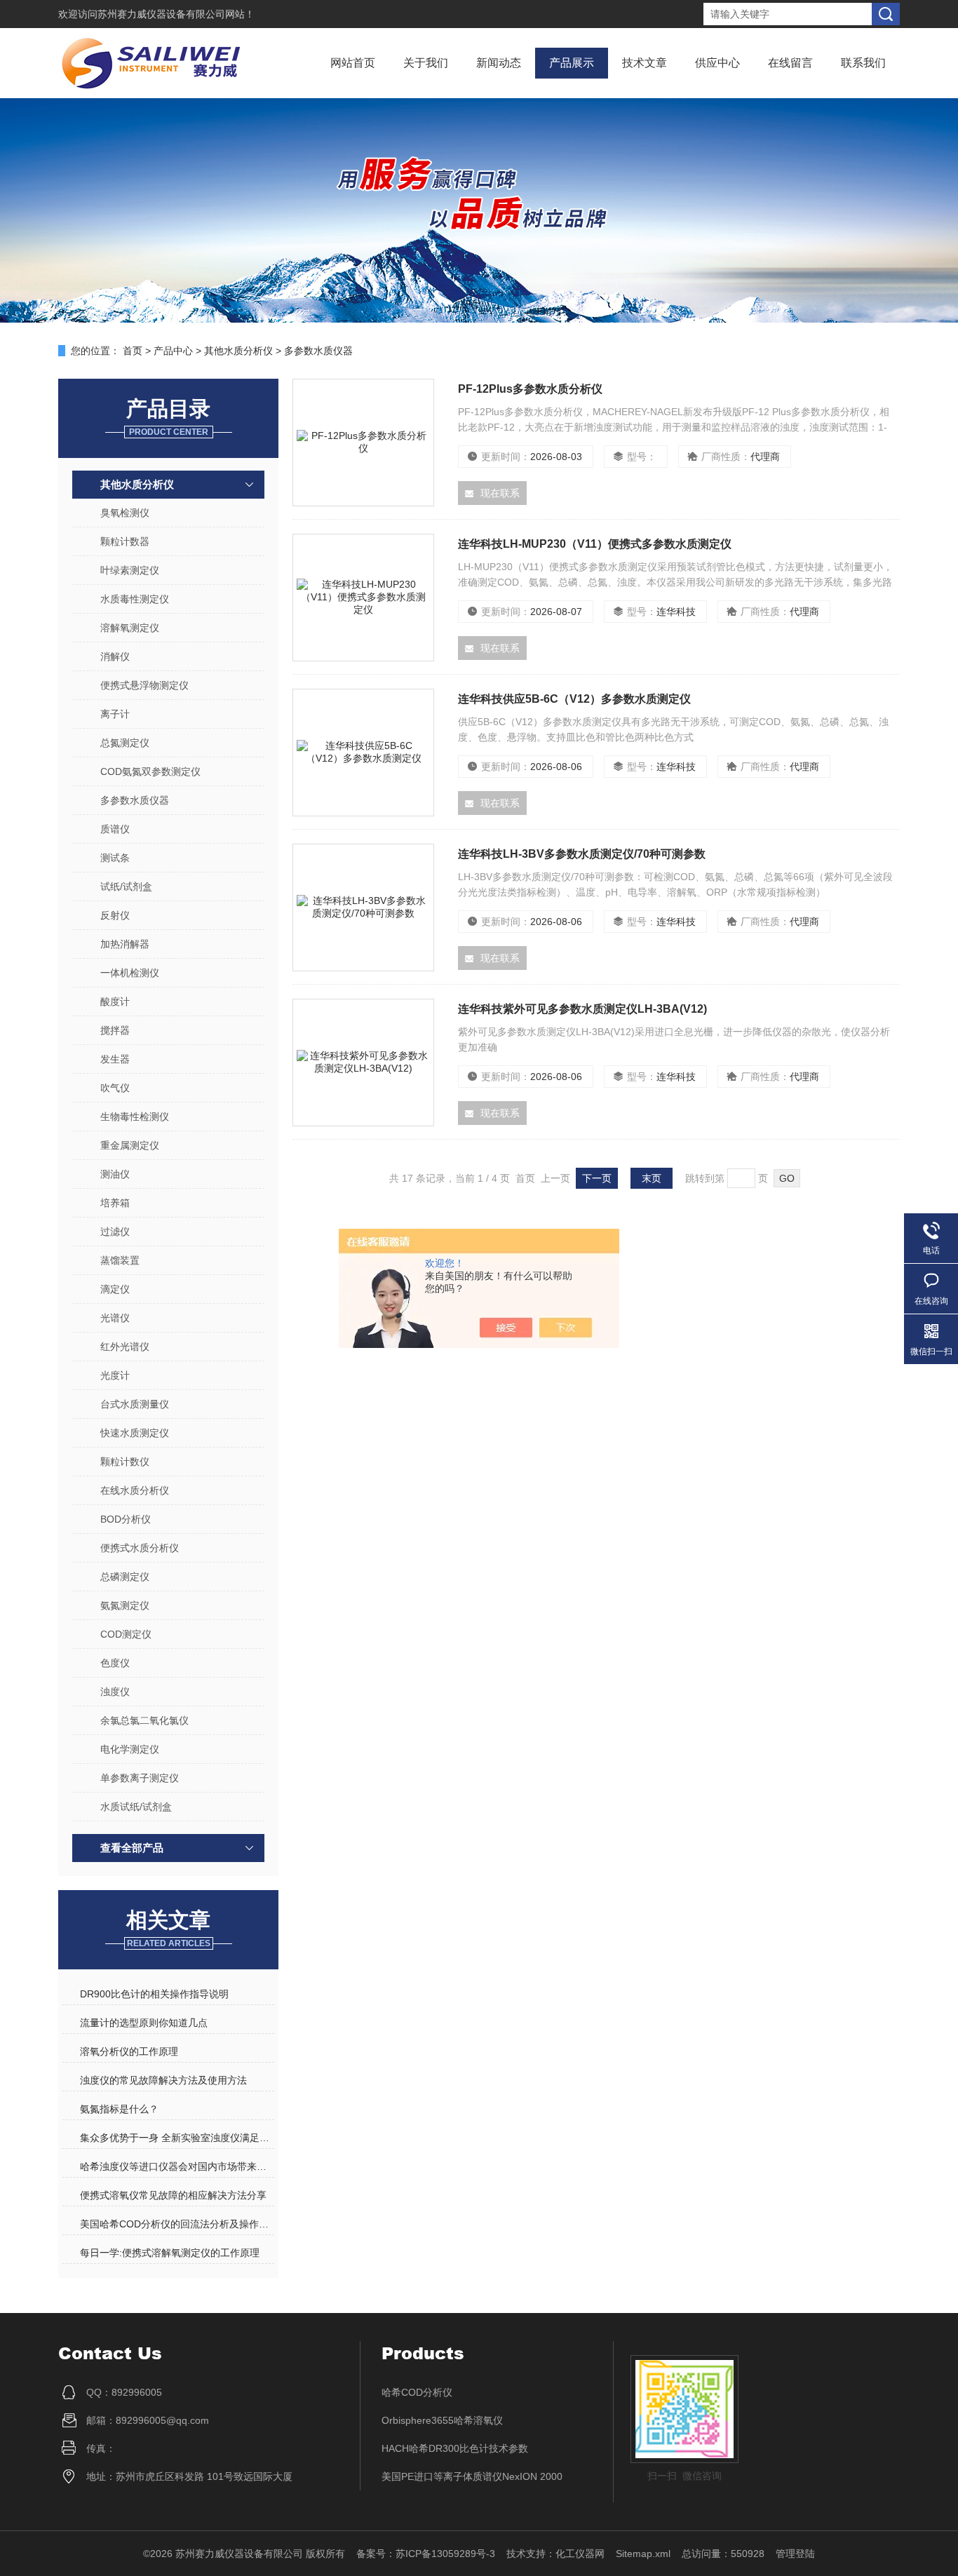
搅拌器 (115, 1030)
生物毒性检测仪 (135, 1117)
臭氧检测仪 (125, 513)
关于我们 (426, 63)
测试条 (115, 858)
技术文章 (645, 63)
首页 (133, 351)
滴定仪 (115, 1289)
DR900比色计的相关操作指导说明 (154, 1994)
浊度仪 (115, 1692)
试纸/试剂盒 (126, 886)
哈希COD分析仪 (417, 2392)
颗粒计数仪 (125, 1462)
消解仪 (115, 656)
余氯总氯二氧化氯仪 (144, 1720)
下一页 (597, 1178)
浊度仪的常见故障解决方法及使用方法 (163, 2080)
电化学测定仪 (130, 1749)
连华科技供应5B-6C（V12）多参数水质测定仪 (574, 699)
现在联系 (500, 493)
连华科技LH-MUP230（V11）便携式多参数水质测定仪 (595, 544)
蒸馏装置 (120, 1260)
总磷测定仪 (125, 1577)
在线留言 (790, 63)
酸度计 (115, 1002)
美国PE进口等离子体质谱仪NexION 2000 (472, 2476)
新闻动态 (499, 63)
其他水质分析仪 (238, 351)
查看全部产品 (132, 1848)
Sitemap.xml (643, 2554)
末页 (652, 1178)
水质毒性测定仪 (135, 599)
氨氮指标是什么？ (119, 2109)
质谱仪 (115, 829)
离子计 (115, 714)
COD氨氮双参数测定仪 (150, 771)
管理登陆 (795, 2554)
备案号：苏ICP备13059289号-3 (426, 2554)
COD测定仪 (126, 1634)
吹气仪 (115, 1088)
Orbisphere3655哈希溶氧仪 (442, 2420)
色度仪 (115, 1663)
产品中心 (173, 351)
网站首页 (353, 63)
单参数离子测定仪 (140, 1778)
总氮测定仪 (125, 743)
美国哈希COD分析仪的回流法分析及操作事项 (177, 2224)
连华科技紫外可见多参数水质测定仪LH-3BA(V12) (582, 1009)
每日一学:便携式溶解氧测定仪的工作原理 (170, 2253)
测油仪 (115, 1174)
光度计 (115, 1375)
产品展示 (572, 63)
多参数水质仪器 (318, 351)
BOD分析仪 (126, 1519)
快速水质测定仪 (135, 1433)
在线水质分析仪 (135, 1490)
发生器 (115, 1059)
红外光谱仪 (125, 1347)
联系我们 (863, 63)
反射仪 (115, 915)
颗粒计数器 (125, 541)
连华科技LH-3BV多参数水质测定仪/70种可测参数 (582, 854)
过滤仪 (115, 1232)
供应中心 (717, 63)
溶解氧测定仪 (130, 628)
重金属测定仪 (130, 1145)
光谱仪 (115, 1318)
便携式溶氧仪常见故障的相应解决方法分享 (173, 2195)
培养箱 (115, 1203)
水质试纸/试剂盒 (136, 1807)
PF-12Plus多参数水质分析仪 (530, 389)
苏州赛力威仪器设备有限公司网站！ (176, 14)
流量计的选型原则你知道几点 (144, 2023)
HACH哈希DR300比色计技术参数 (455, 2448)
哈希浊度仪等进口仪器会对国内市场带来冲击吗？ (177, 2166)
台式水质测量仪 (135, 1404)
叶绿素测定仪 (130, 570)
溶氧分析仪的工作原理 (129, 2051)
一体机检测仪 (130, 973)
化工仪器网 (580, 2554)
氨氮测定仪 (125, 1605)
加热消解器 (125, 944)
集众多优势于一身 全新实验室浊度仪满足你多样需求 (177, 2138)
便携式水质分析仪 (140, 1548)
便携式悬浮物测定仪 (144, 685)
